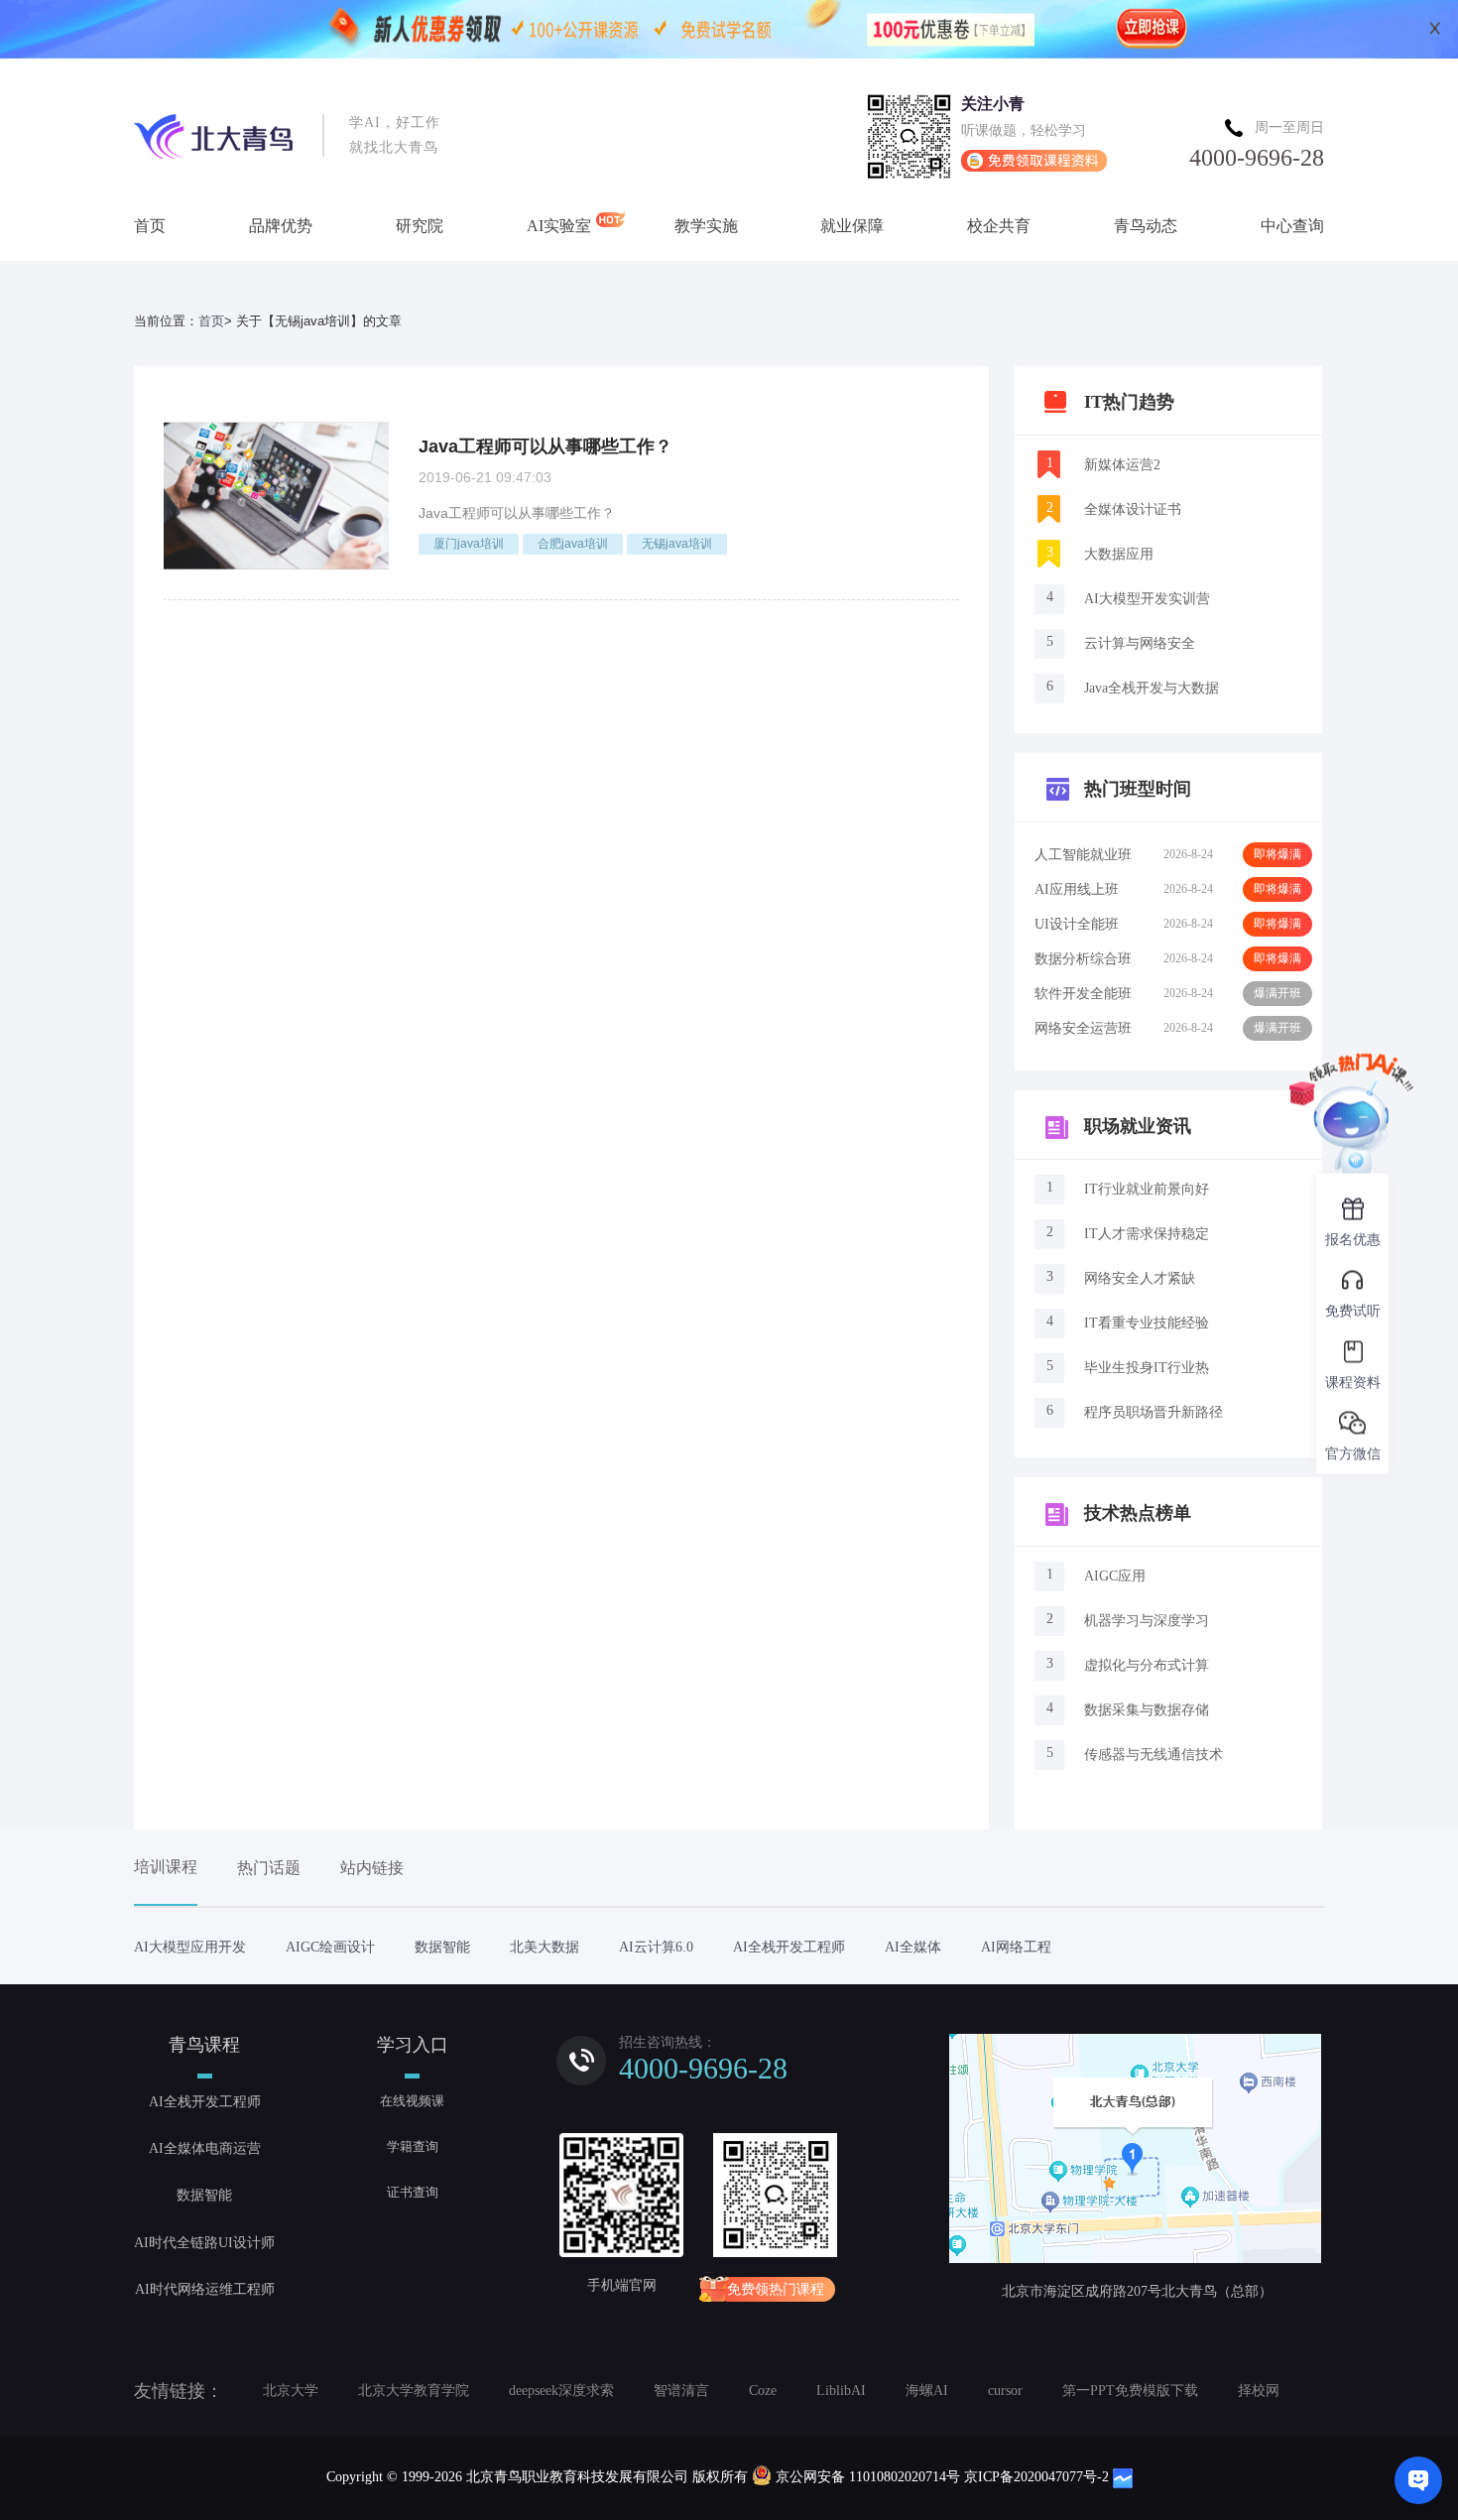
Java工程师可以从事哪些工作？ (546, 446)
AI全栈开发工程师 (789, 1947)
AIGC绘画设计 (330, 1947)
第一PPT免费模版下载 (1130, 2391)
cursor (1005, 2391)
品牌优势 (281, 226)
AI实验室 (559, 226)
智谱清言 (681, 2391)
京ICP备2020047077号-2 (1036, 2477)
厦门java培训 (469, 544)
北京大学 (291, 2391)
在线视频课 (412, 2101)
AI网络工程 (1016, 1947)
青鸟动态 (1146, 226)
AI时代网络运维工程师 (205, 2289)
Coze (763, 2391)
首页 (150, 226)
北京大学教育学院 (414, 2391)
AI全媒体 (913, 1947)
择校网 (1259, 2391)
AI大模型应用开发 (190, 1947)
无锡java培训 (677, 544)
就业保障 (852, 226)
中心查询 (1292, 226)
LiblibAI (841, 2391)
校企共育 (999, 226)
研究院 (420, 226)
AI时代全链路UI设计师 (204, 2243)
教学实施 (706, 226)
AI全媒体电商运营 (205, 2148)
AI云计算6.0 (656, 1947)
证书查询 (413, 2192)
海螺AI (927, 2391)
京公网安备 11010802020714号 (868, 2477)
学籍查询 (413, 2146)
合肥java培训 (573, 544)
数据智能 (442, 1947)
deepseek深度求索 (561, 2391)
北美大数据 (545, 1947)
